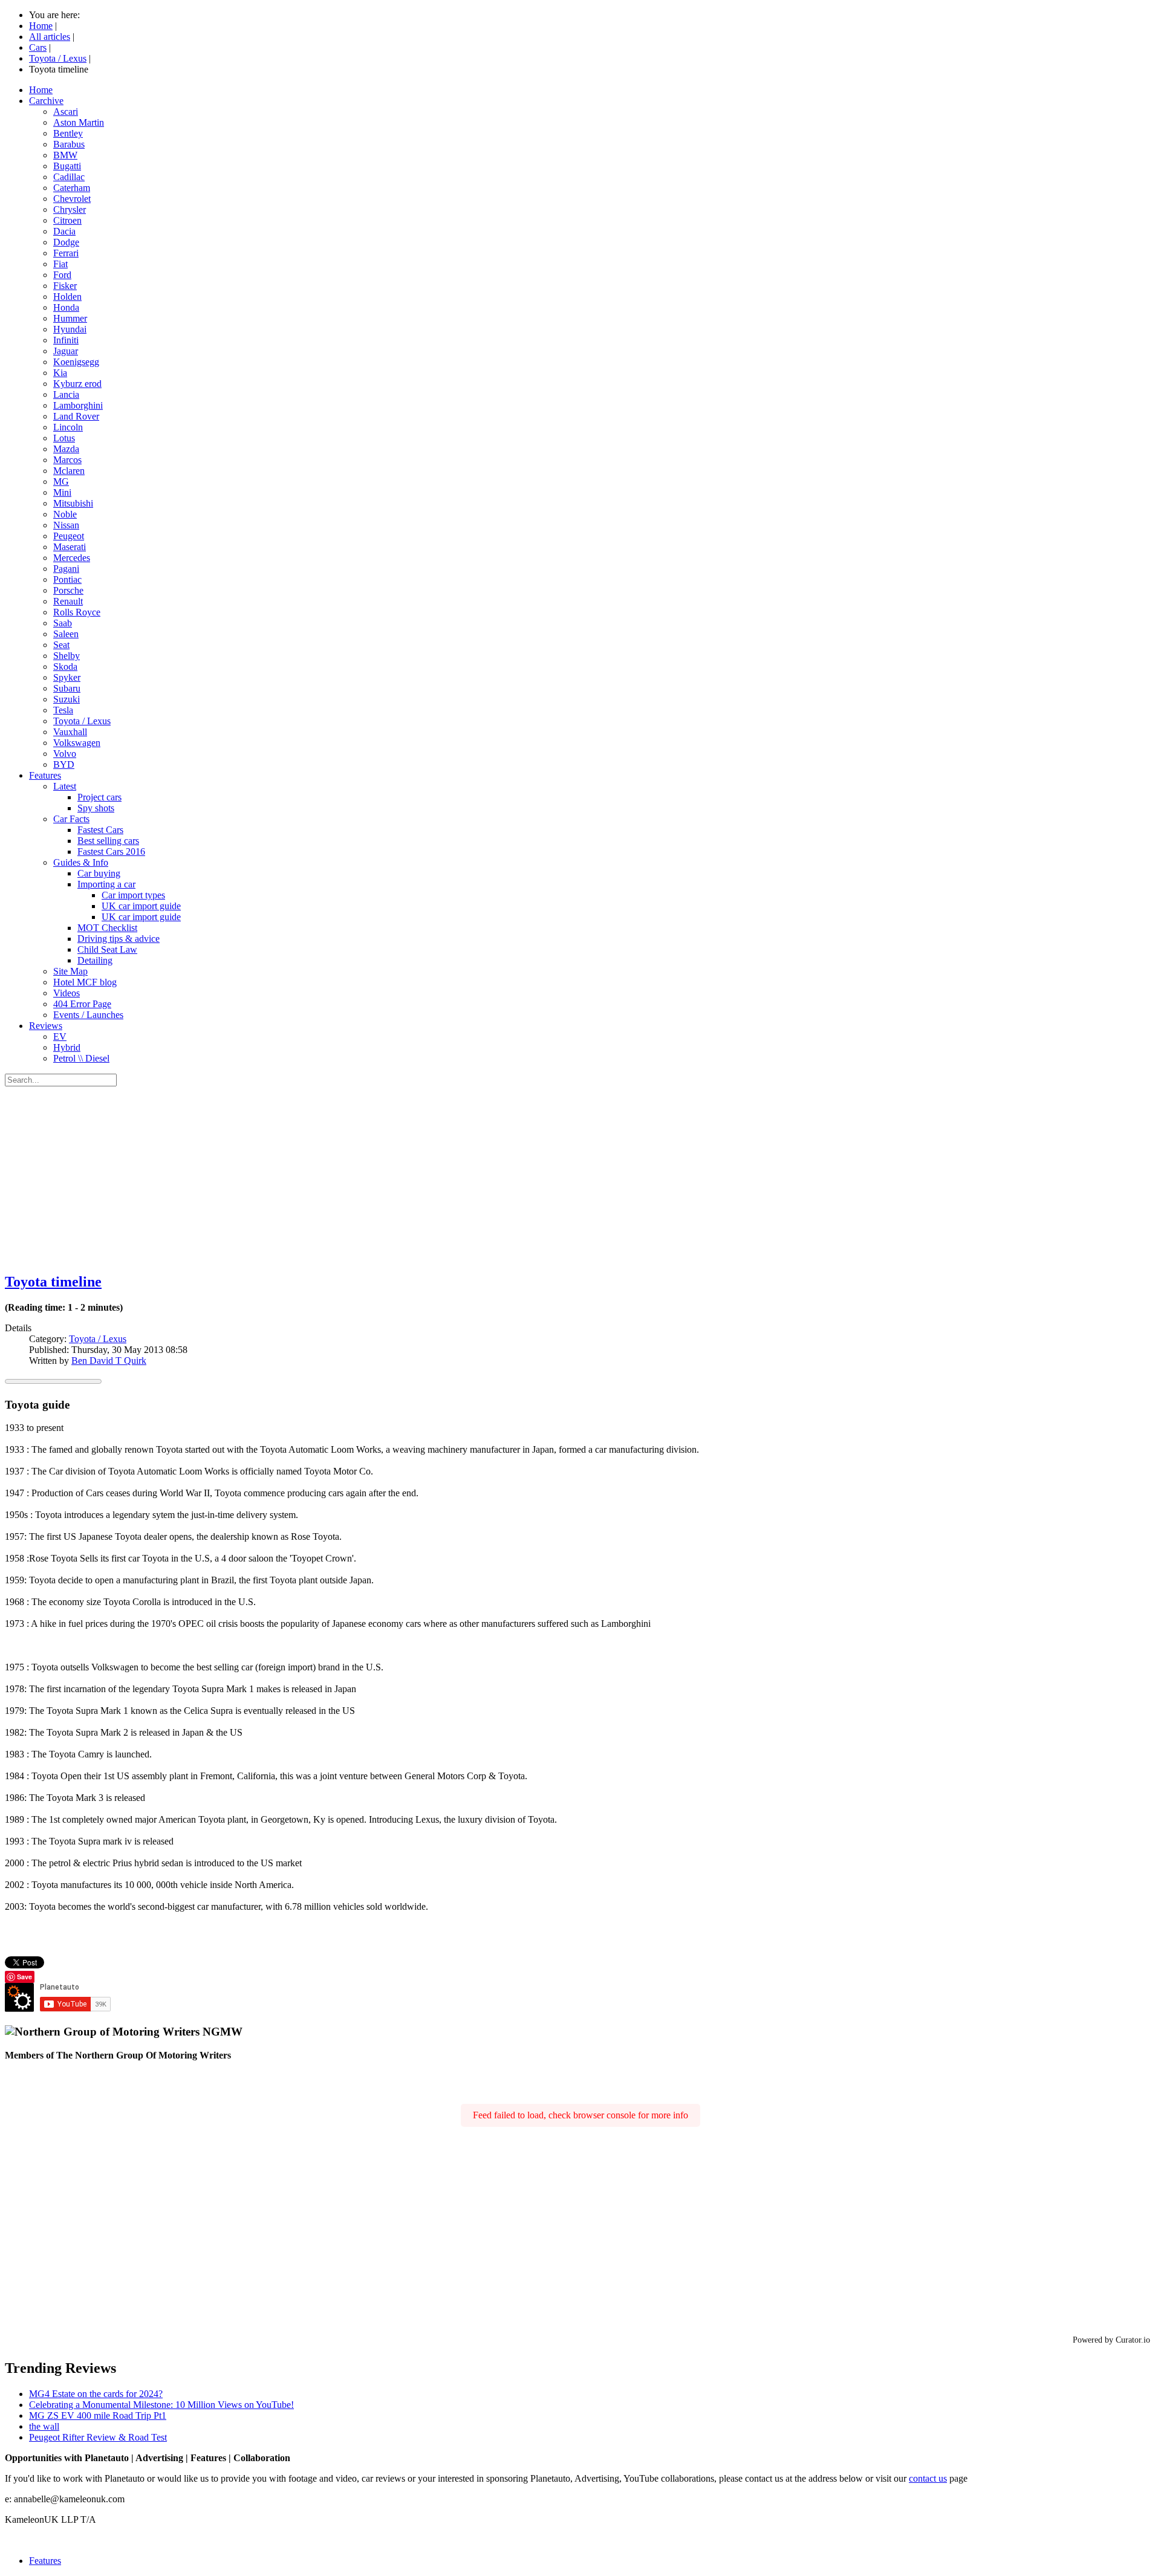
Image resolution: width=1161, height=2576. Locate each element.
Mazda (66, 449)
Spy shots (96, 808)
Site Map (70, 971)
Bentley (68, 133)
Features (45, 775)
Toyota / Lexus (82, 721)
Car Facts (71, 819)
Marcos (67, 460)
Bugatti (67, 166)
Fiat (60, 264)
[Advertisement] (580, 1177)
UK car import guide (141, 906)
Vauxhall (70, 732)
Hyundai (70, 329)
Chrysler (70, 209)
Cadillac (69, 177)
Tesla (63, 710)
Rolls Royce (77, 612)
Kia (60, 373)
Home (41, 90)
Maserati (70, 547)
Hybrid (67, 1047)
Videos (67, 993)
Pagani (66, 569)
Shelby (67, 656)
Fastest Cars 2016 (111, 852)
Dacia (64, 231)
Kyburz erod (77, 384)
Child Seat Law (107, 949)
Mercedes (72, 558)
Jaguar (66, 351)
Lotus (64, 438)
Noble (65, 514)
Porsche (68, 590)
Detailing (95, 960)
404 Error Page (82, 1004)
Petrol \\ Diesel (81, 1058)
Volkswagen (77, 743)
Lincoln (68, 427)
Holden (67, 297)
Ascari (66, 112)
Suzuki (67, 699)
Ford (62, 275)
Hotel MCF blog (85, 982)
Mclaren (69, 471)
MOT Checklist (107, 928)
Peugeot (69, 536)
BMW (65, 155)
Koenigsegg (76, 362)
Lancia (66, 394)
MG (61, 482)
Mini (62, 492)
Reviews (46, 1026)
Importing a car (106, 884)
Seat (61, 645)
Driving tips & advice (119, 939)
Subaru (67, 688)
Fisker (65, 286)
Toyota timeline (53, 1282)
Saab (63, 623)
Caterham (72, 188)
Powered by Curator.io (1111, 2340)
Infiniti (66, 340)
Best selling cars (108, 841)
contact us (928, 2478)
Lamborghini (78, 405)
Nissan (66, 525)
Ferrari (66, 253)
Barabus (69, 144)
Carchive (46, 101)
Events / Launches (88, 1015)
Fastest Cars (100, 830)
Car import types (133, 895)
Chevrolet (72, 199)
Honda (66, 307)
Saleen (66, 634)
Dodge (66, 242)
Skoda (65, 667)
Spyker (67, 677)
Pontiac (67, 579)
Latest (65, 786)
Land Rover (76, 416)
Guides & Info (81, 862)
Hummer (70, 318)
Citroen (67, 220)
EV (60, 1037)
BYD (64, 764)
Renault (68, 601)
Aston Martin (79, 122)
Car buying (99, 873)
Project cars (99, 797)
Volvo (65, 754)
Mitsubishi (73, 503)
